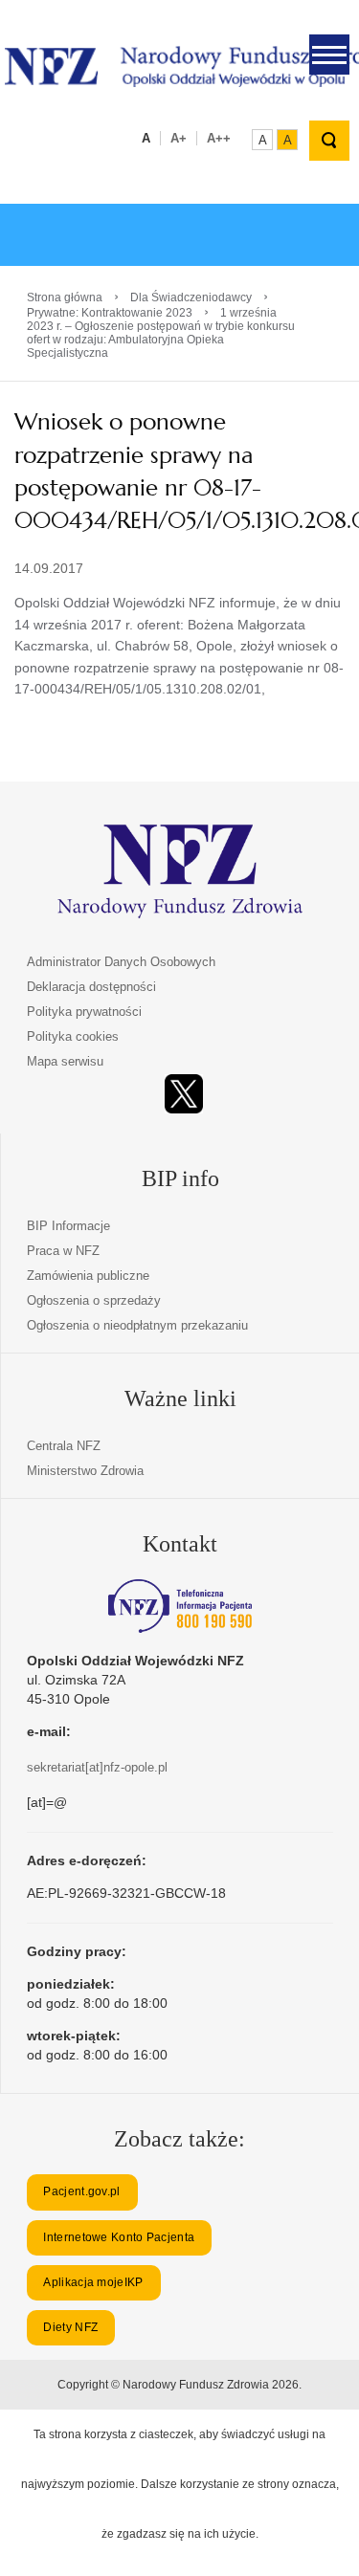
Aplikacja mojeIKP (93, 2282)
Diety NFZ (70, 2327)
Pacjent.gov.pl (81, 2191)
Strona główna (65, 297)
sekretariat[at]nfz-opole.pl (97, 1767)
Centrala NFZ (64, 1446)
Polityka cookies (73, 1036)
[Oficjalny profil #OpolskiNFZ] (184, 1094)
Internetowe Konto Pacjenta (119, 2237)
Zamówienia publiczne (88, 1276)
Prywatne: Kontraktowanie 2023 (110, 313)
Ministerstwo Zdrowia (85, 1471)
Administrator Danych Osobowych (121, 962)
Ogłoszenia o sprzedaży (94, 1300)
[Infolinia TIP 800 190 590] (180, 1606)
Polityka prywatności (84, 1012)
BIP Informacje (68, 1226)
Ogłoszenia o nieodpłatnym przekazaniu (137, 1325)
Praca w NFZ (63, 1251)
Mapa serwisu (65, 1061)
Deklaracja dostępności (91, 987)
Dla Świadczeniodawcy (191, 297)
